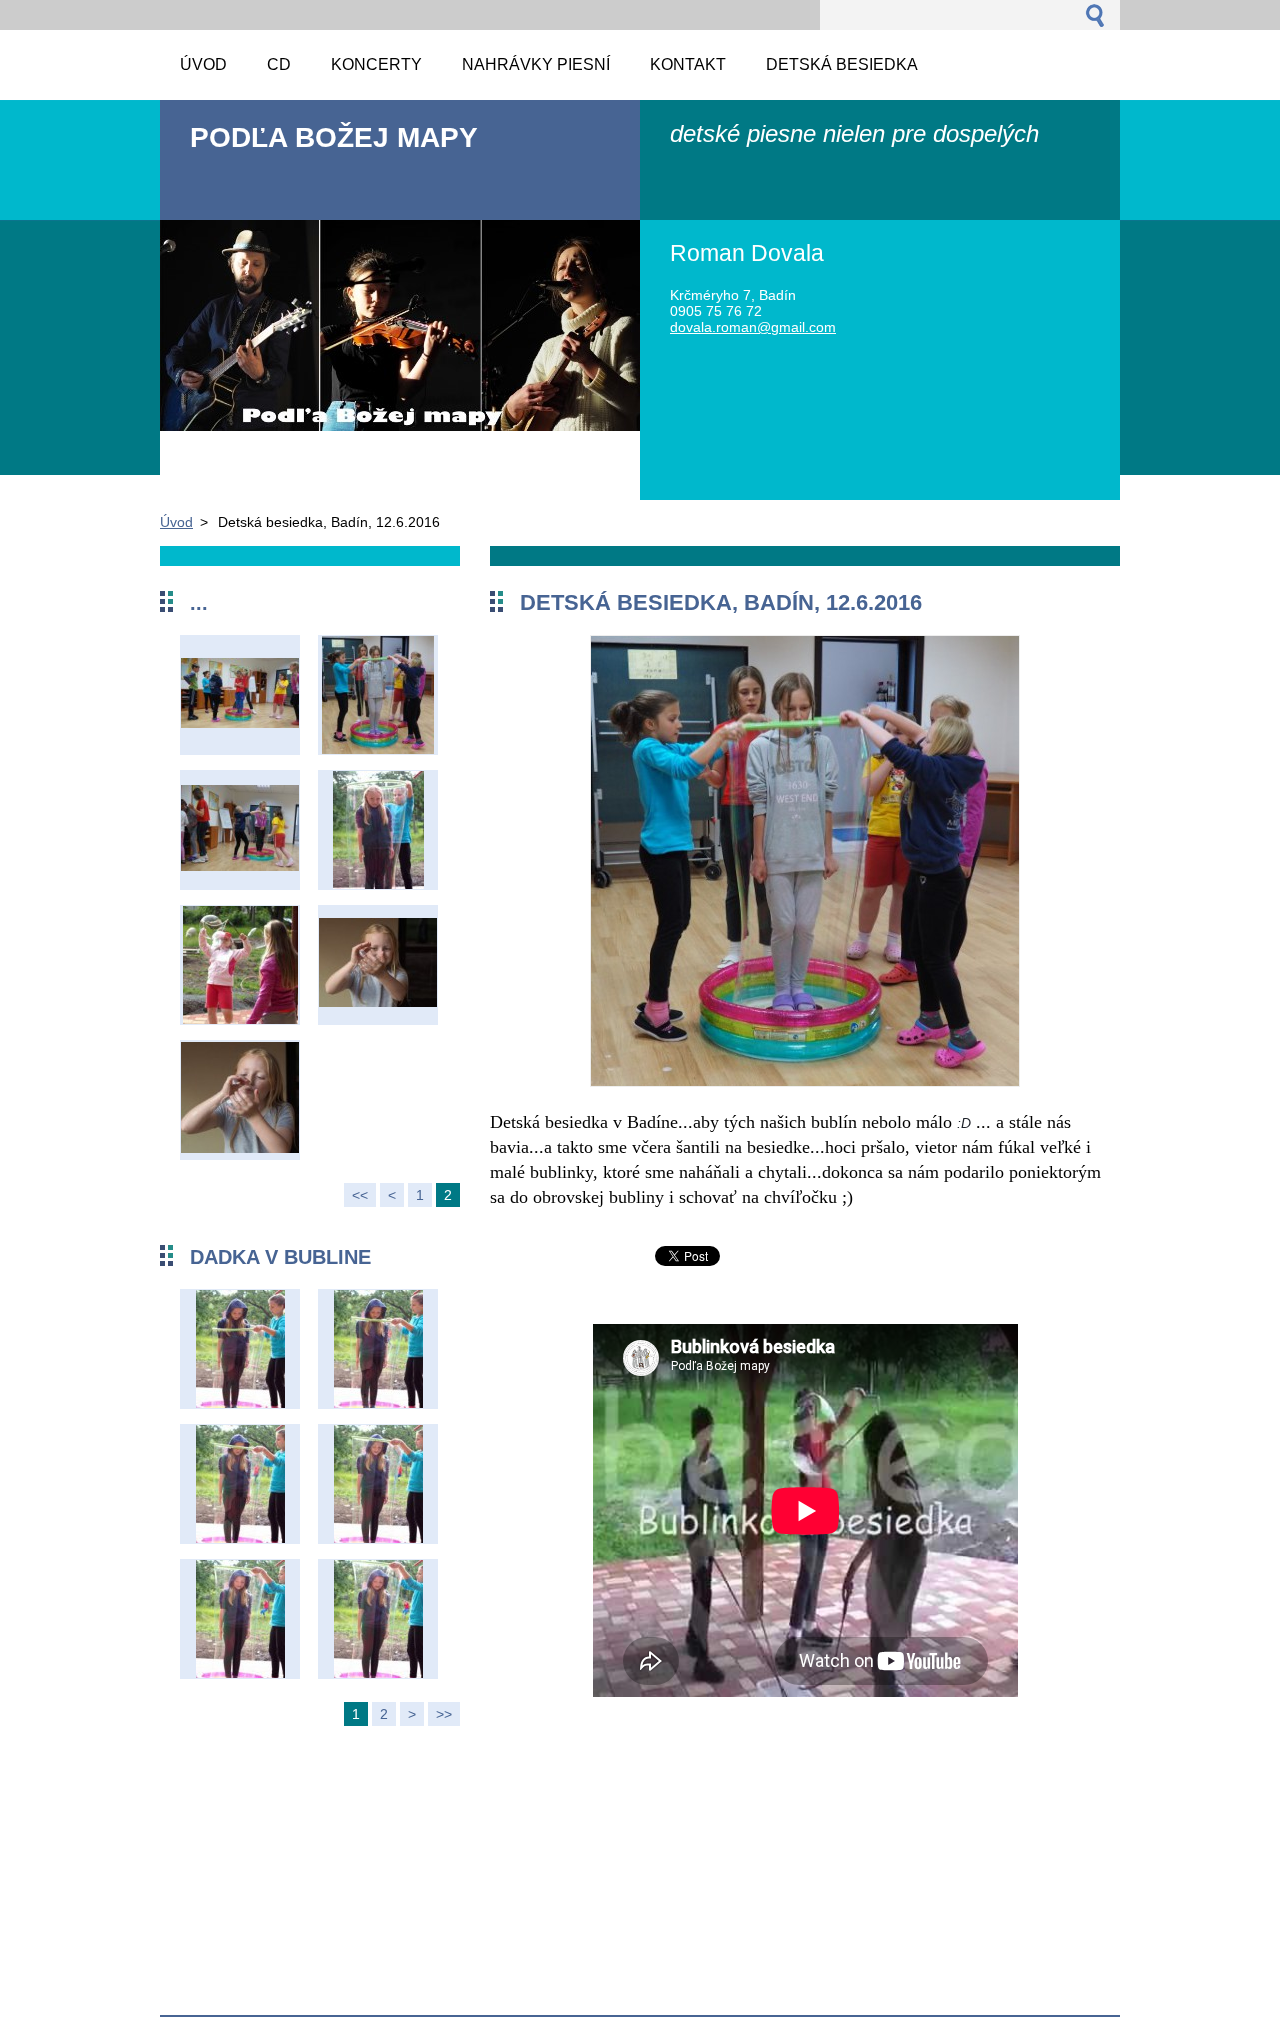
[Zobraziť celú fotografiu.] (240, 695)
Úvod (176, 522)
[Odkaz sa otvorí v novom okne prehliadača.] (805, 1081)
